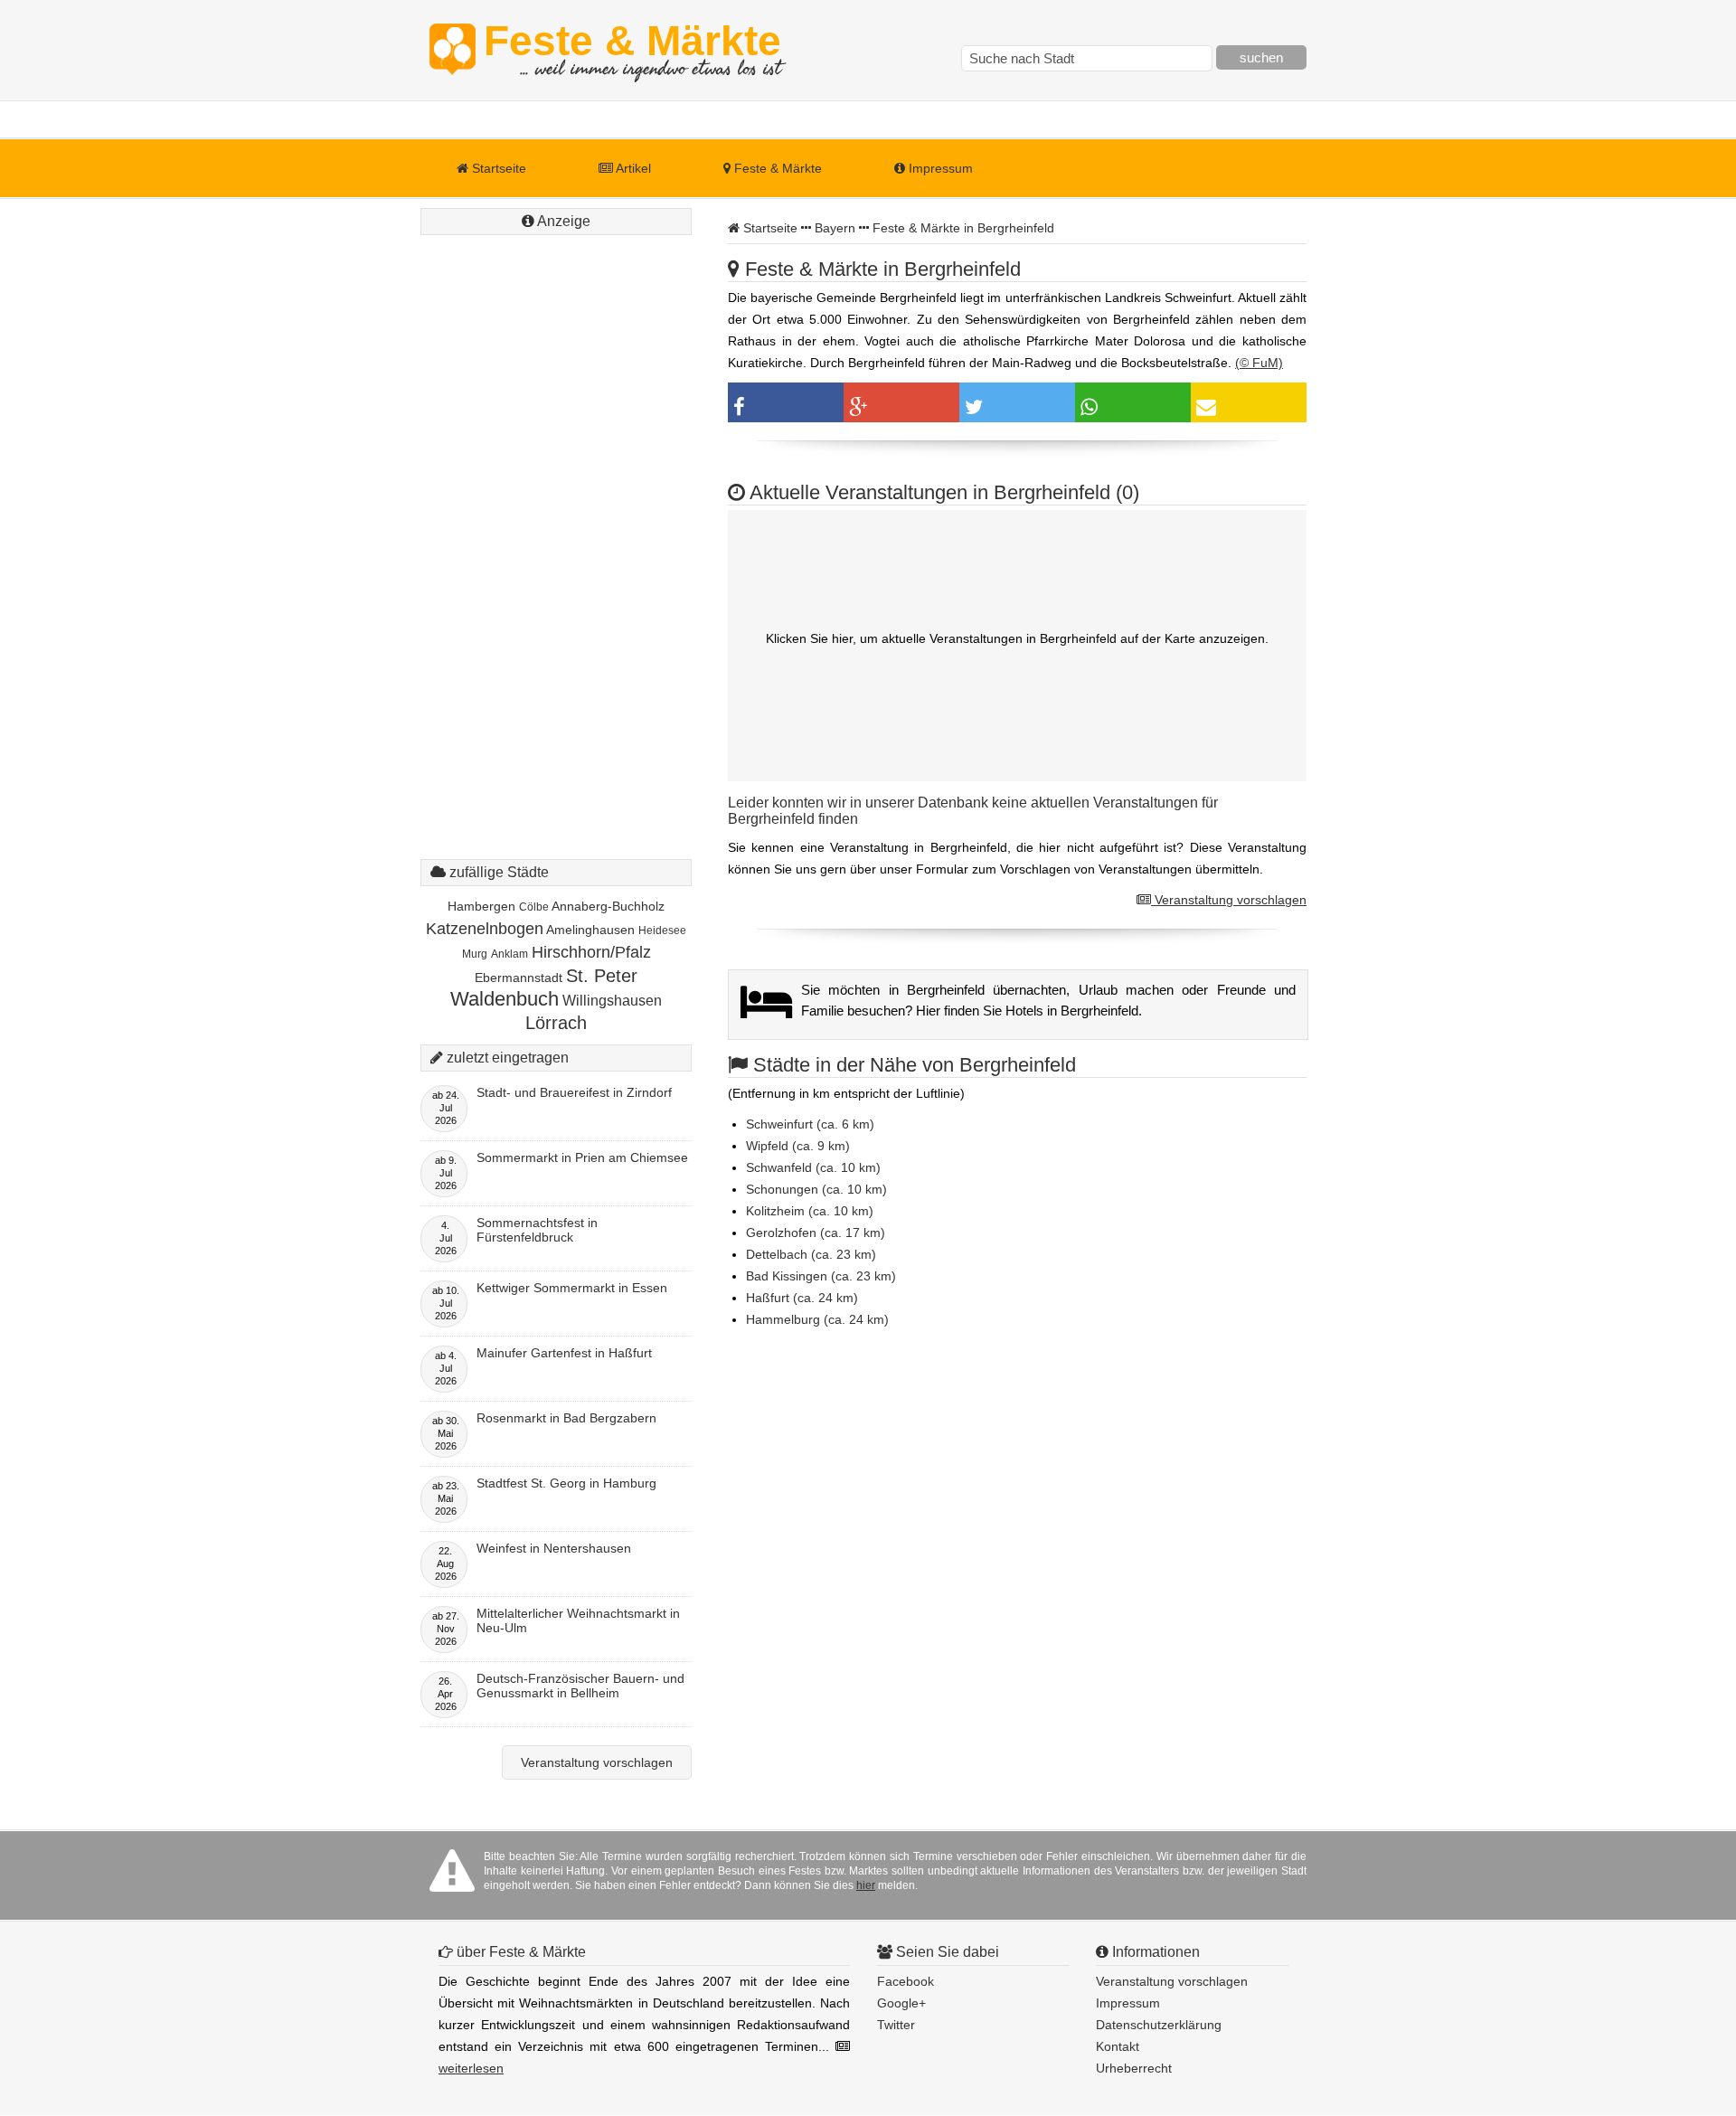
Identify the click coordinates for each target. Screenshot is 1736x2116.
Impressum (939, 168)
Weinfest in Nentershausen (554, 1548)
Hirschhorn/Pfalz (591, 952)
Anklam (509, 954)
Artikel (632, 168)
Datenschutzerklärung (1159, 2025)
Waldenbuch (505, 999)
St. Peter (602, 976)
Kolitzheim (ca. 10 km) (810, 1211)
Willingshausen (612, 1001)
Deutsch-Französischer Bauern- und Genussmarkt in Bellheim (580, 1686)
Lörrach (556, 1023)
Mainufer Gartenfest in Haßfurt (564, 1353)
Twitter (896, 2025)
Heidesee (662, 930)
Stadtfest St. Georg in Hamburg (566, 1483)
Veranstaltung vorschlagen (1229, 900)
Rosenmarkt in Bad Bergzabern (566, 1418)
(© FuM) (1259, 363)
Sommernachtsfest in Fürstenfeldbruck (537, 1230)
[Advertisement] (556, 511)
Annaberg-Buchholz (608, 906)
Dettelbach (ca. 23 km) (811, 1254)
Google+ (901, 2003)
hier (866, 1885)
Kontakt (1118, 2046)
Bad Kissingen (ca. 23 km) (821, 1276)
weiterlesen (471, 2068)
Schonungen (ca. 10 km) (816, 1189)
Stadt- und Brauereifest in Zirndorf (574, 1092)
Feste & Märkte (632, 50)
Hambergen (481, 906)
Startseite (497, 168)
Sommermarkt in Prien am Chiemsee (582, 1157)
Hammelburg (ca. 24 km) (817, 1319)
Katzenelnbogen (485, 929)
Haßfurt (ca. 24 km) (802, 1298)
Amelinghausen (590, 930)
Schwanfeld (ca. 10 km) (813, 1167)
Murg (475, 954)
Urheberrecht (1134, 2068)
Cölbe (534, 907)
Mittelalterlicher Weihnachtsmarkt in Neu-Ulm (578, 1620)
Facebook (906, 1981)
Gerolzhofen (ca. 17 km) (816, 1233)
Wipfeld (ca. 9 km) (798, 1146)
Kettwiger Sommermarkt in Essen (572, 1288)
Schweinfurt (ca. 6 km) (810, 1124)
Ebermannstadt (519, 978)
